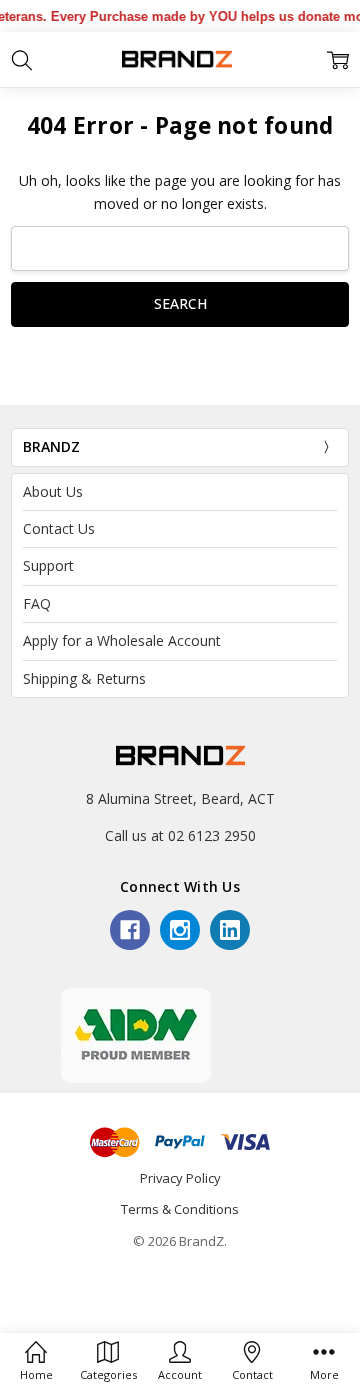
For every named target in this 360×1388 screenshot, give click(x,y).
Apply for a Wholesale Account (122, 640)
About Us (53, 491)
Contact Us (59, 528)
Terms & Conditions (180, 1209)
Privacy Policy (180, 1178)
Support (48, 565)
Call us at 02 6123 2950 (180, 835)
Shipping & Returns (84, 678)
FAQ (37, 603)
